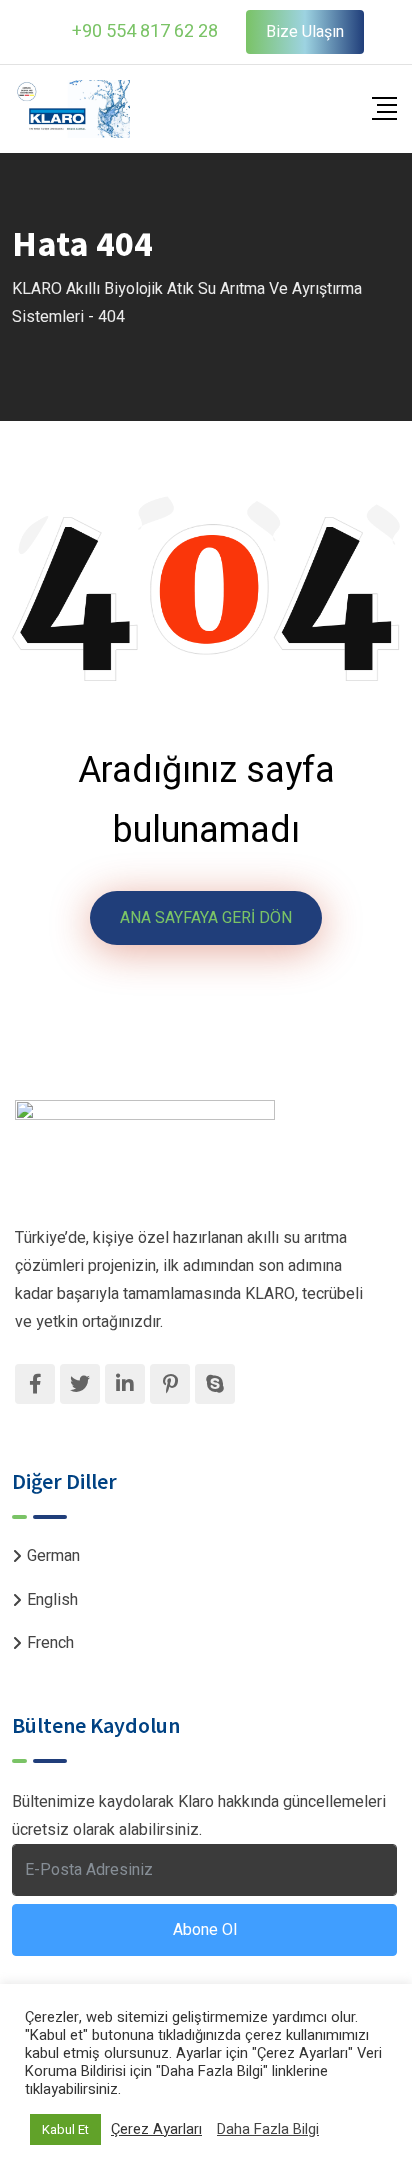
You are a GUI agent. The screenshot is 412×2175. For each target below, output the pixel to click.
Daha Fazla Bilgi (268, 2130)
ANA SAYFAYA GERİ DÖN (206, 918)
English (52, 1600)
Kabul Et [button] (65, 2129)
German (53, 1556)
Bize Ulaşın (305, 32)
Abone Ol (205, 1930)
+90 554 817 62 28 (145, 31)
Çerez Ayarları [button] (156, 2130)
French (50, 1643)
